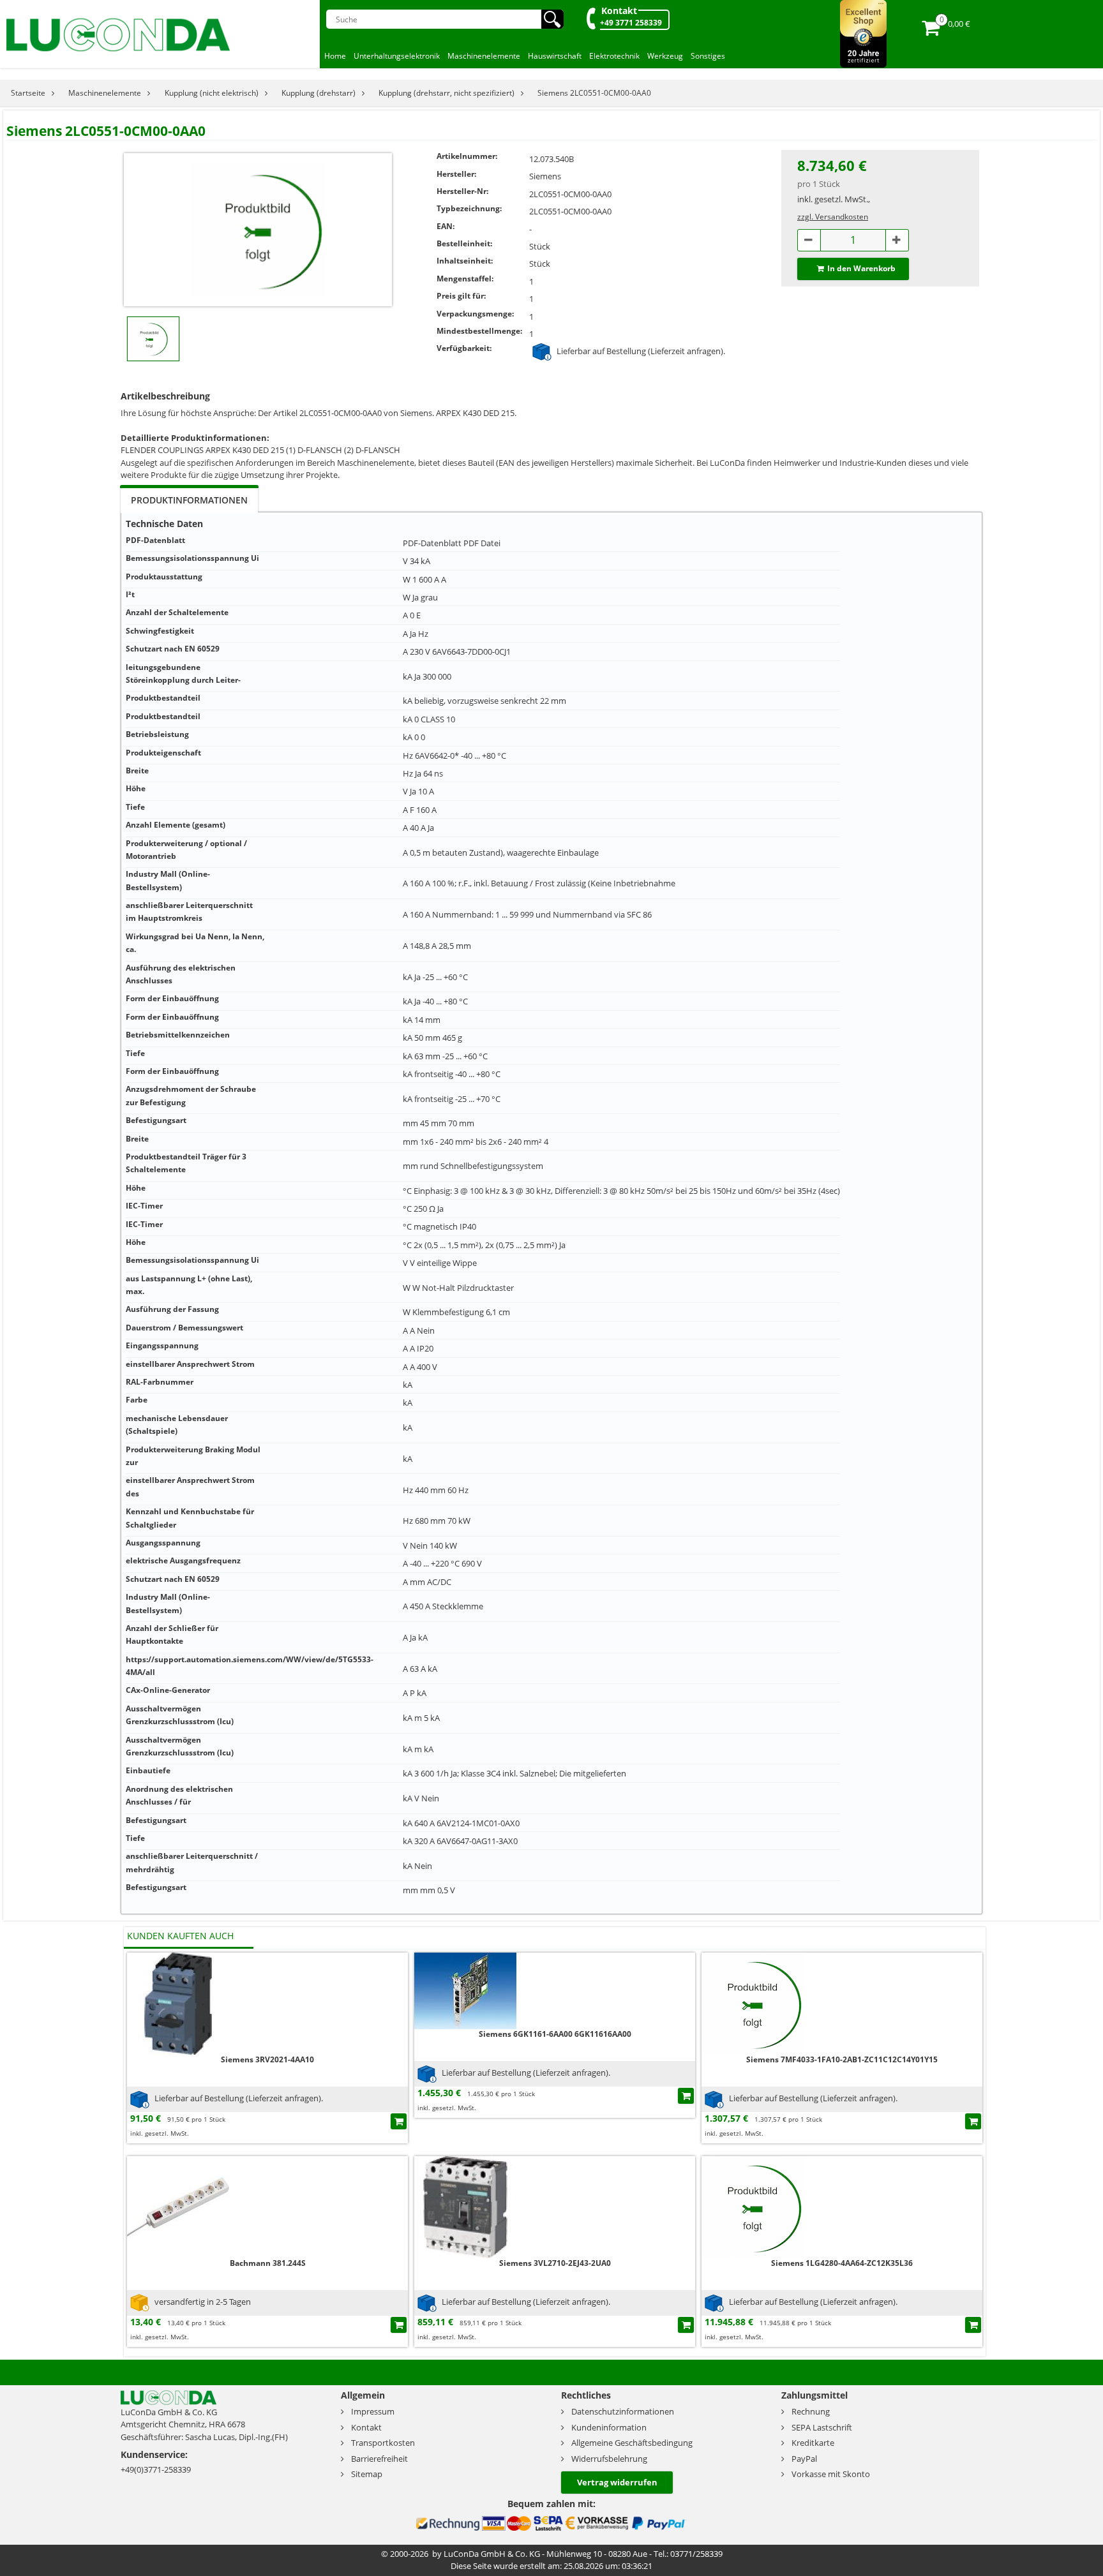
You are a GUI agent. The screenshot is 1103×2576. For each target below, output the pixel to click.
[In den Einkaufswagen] (399, 2121)
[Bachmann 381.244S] (178, 2206)
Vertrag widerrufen (617, 2482)
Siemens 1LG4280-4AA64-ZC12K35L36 (842, 2263)
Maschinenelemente (484, 56)
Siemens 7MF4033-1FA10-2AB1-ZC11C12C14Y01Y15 (842, 2059)
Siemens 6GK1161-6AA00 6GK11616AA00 (555, 2034)
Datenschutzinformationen (623, 2411)
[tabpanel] (551, 1213)
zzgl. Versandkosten (833, 217)
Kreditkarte (813, 2443)
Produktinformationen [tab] (189, 500)
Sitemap (367, 2474)
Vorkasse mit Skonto (831, 2474)
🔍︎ (552, 19)
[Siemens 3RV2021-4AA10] (178, 2003)
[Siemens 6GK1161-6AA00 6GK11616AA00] (465, 1990)
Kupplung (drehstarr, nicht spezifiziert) (446, 93)
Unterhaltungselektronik (397, 56)
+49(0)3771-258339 (156, 2469)
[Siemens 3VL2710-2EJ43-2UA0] (465, 2206)
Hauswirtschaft (555, 56)
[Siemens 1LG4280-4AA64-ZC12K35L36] (753, 2206)
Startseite (28, 93)
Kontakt (619, 11)
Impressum (373, 2411)
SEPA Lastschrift (822, 2427)
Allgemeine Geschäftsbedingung (632, 2443)
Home (335, 56)
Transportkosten (383, 2443)
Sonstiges (708, 56)
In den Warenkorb (861, 268)
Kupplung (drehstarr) (319, 93)
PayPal (804, 2459)
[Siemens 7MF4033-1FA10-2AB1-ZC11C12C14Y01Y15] (753, 2003)
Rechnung (811, 2411)
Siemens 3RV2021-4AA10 (267, 2059)
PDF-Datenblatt (432, 543)
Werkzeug (665, 56)
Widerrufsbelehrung (609, 2459)
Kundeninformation (609, 2427)
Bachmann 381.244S (268, 2263)
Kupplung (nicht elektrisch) (212, 93)
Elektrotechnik (614, 56)
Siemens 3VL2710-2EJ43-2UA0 (555, 2263)
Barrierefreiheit (379, 2459)
